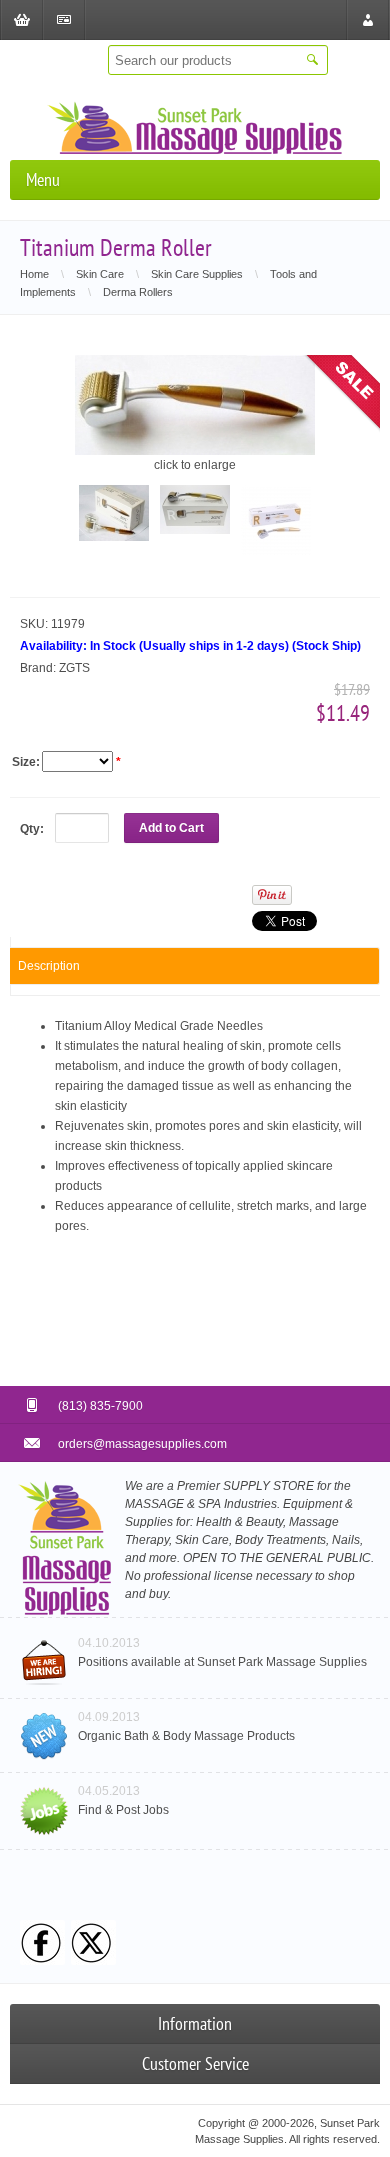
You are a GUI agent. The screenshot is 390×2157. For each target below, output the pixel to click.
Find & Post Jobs (123, 1810)
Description (49, 966)
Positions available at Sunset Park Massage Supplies (222, 1662)
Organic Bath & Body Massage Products (186, 1736)
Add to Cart (171, 828)
